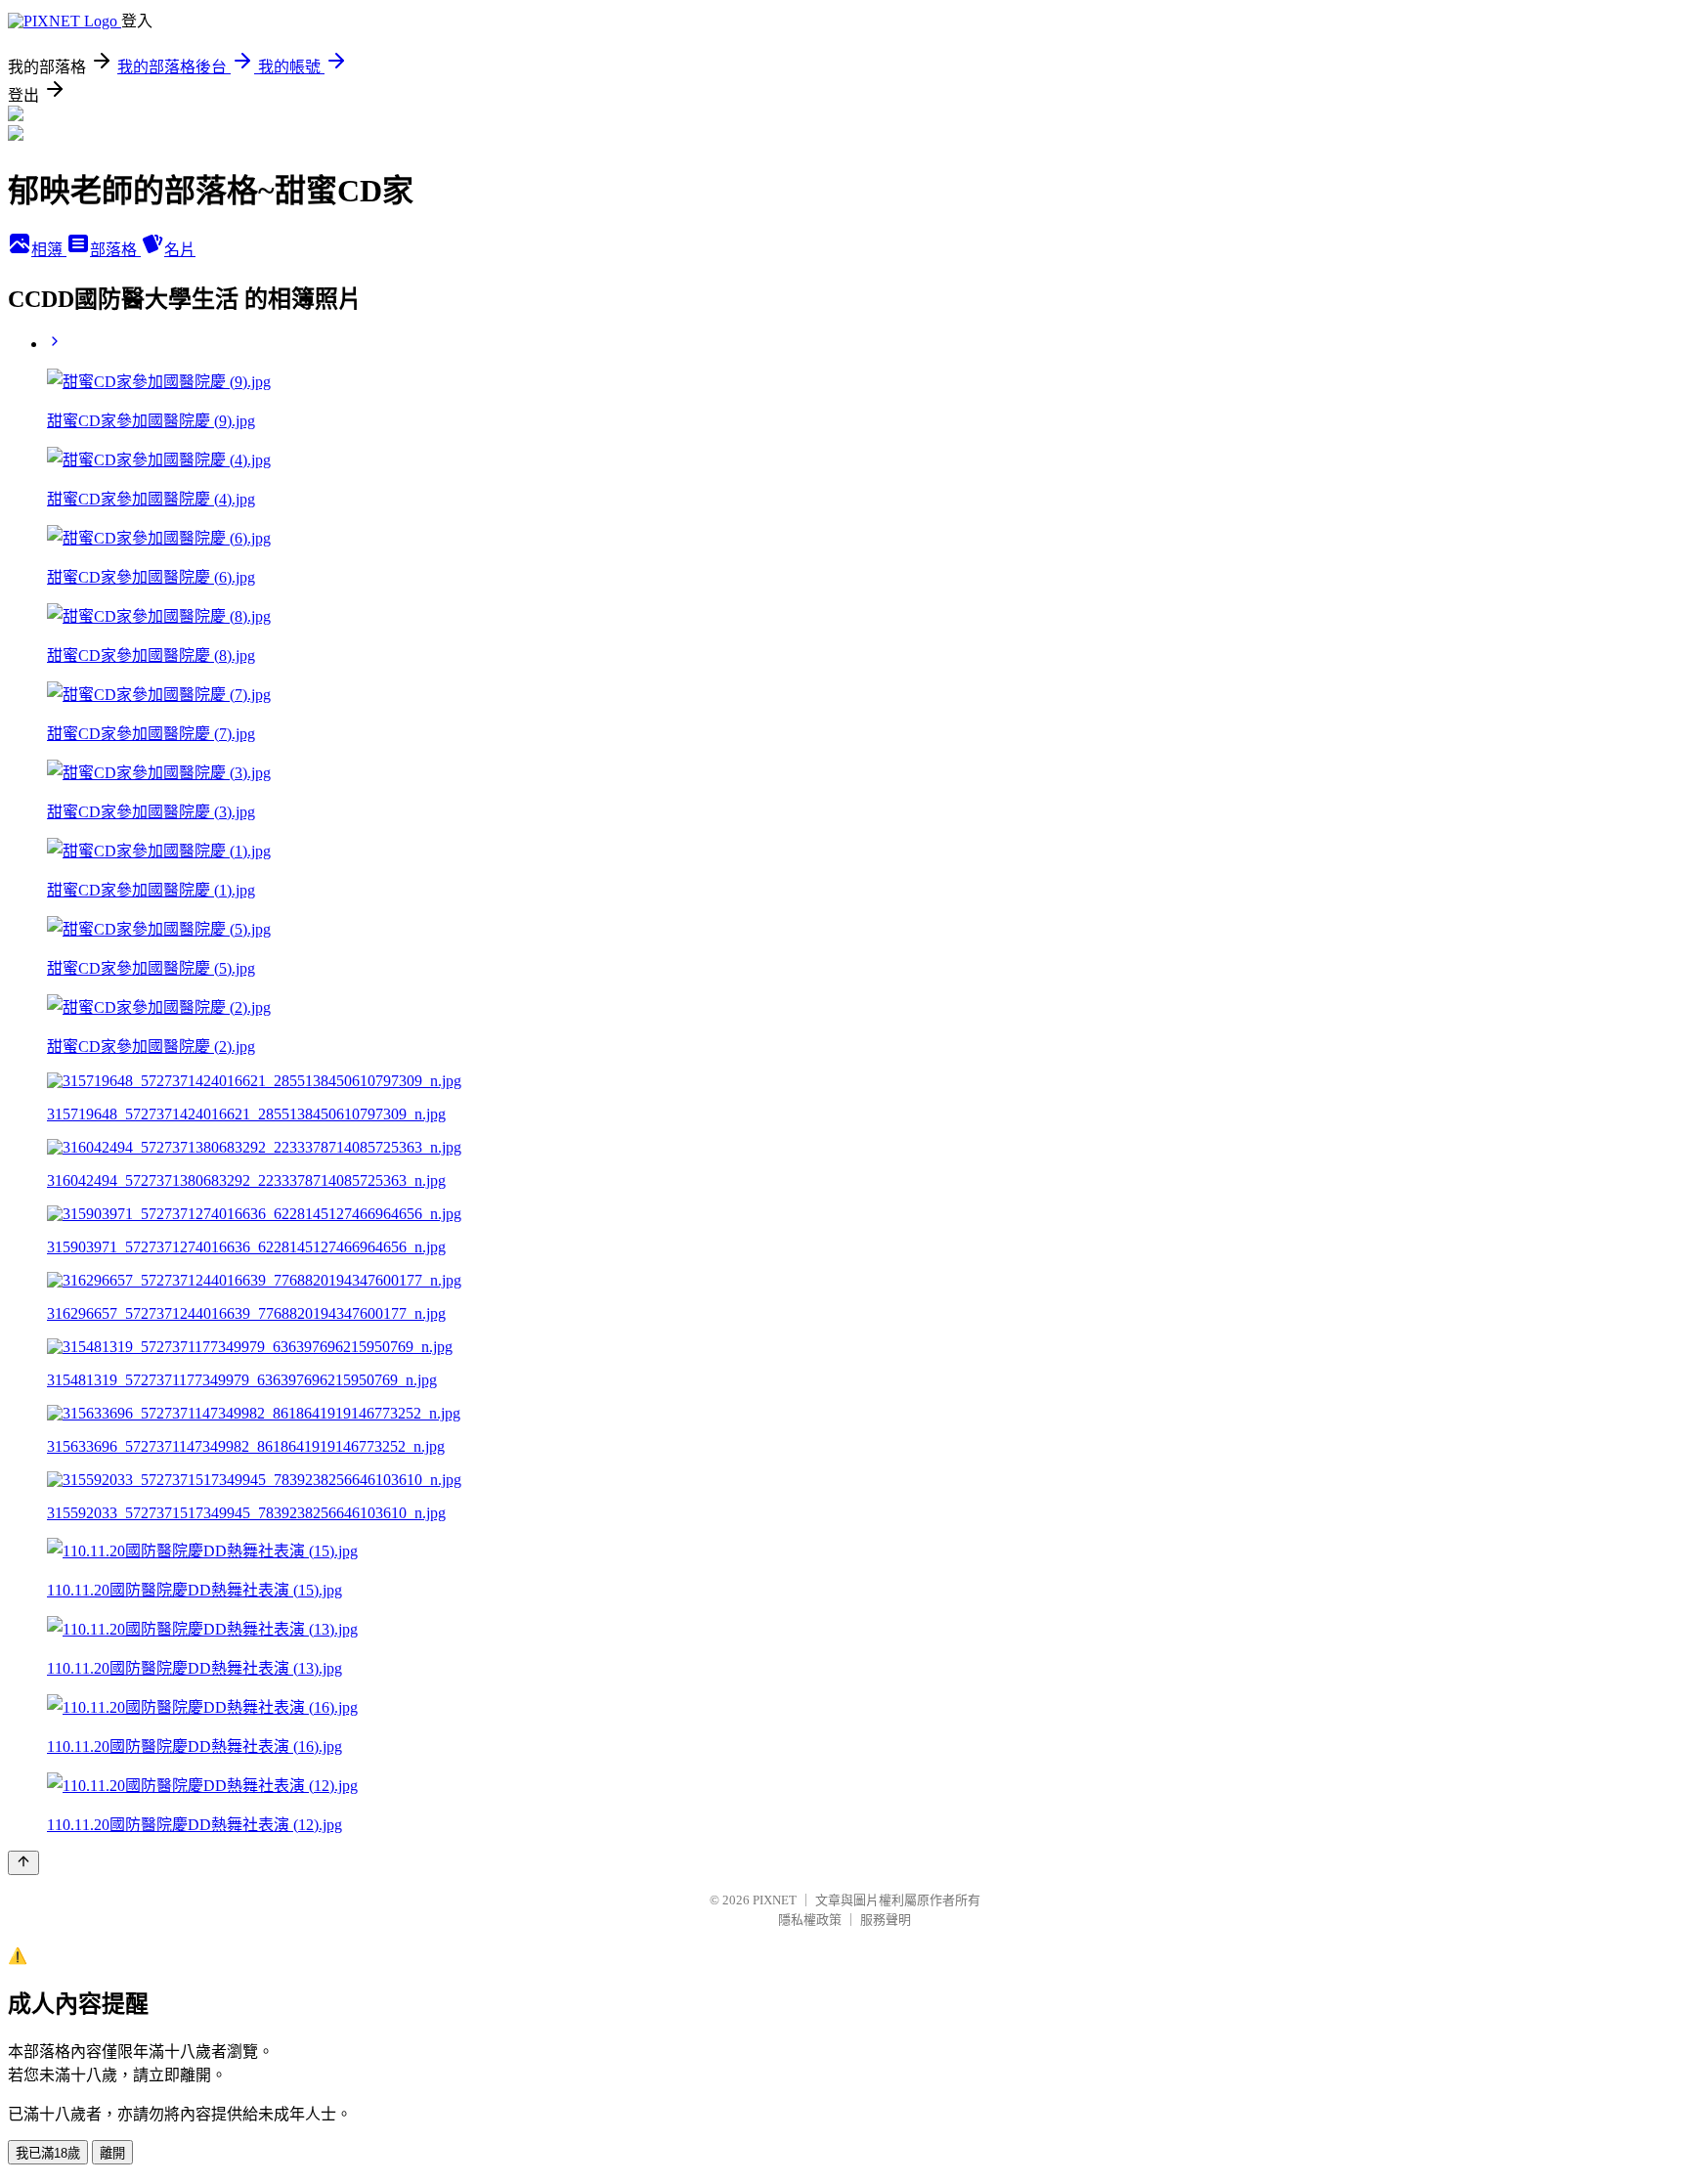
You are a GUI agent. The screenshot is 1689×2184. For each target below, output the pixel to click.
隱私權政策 (810, 1920)
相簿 (49, 250)
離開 (112, 2153)
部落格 (115, 250)
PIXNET (775, 1900)
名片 (180, 250)
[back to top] (23, 1863)
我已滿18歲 (48, 2153)
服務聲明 (886, 1920)
